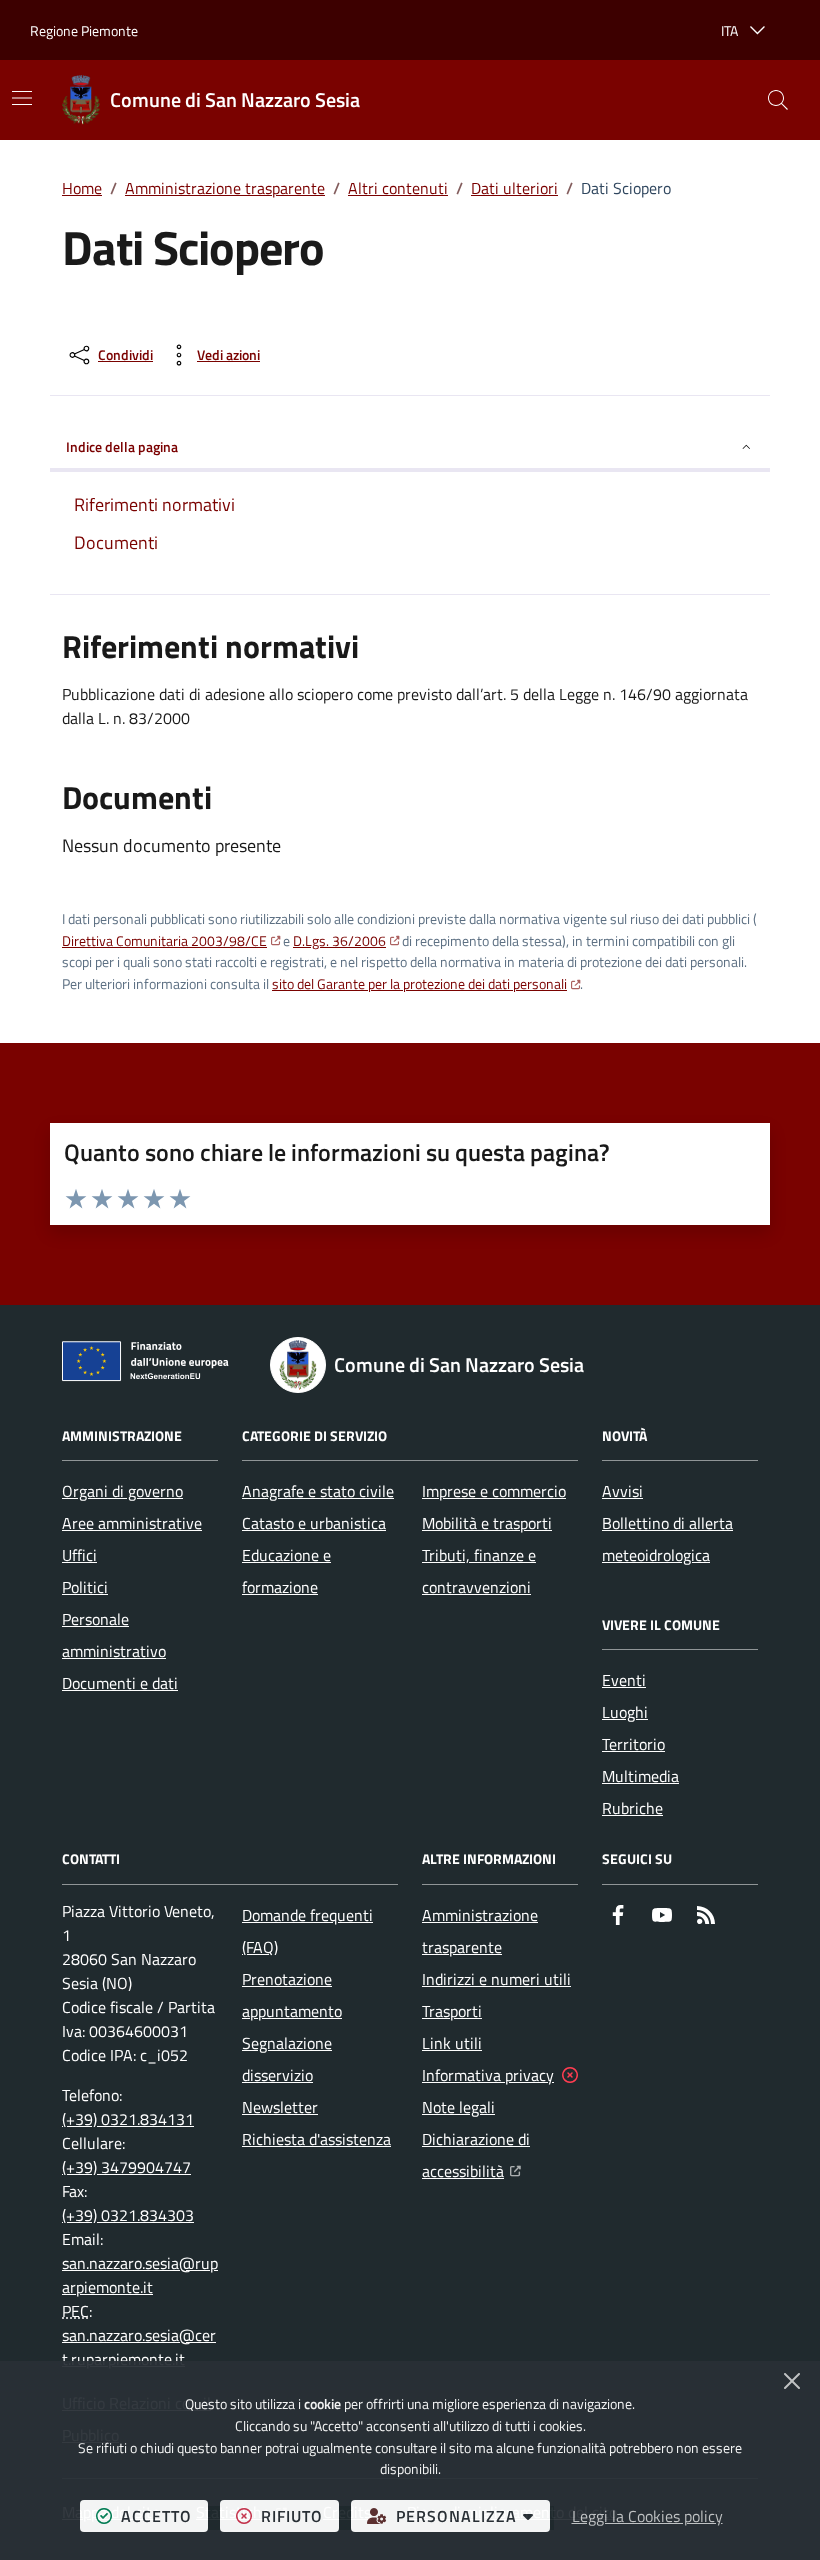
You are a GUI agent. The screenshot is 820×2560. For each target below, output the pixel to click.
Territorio (633, 1744)
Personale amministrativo (114, 1635)
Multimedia (640, 1776)
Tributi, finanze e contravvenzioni (479, 1571)
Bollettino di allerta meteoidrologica (667, 1539)
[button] (778, 100)
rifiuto (300, 2515)
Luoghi (625, 1712)
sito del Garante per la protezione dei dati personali (419, 983)
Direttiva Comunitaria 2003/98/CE (164, 940)
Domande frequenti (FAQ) (307, 1931)
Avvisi (622, 1491)
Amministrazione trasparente (225, 188)
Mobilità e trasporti (487, 1523)
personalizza (473, 2515)
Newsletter (280, 2107)
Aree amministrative (132, 1523)
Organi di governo (122, 1491)
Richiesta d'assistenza (316, 2139)
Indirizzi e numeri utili (496, 1979)
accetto (164, 2515)
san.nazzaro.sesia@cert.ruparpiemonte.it (139, 2347)
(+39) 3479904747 (126, 2167)
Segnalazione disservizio (287, 2059)
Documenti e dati (120, 1683)
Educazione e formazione (286, 1571)
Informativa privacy (488, 2075)
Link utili (452, 2043)
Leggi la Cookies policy (647, 2516)
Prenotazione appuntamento (292, 1995)
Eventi (624, 1680)
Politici (85, 1587)
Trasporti (452, 2011)
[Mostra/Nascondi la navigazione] (22, 98)
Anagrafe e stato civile (318, 1491)
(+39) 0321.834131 (128, 2119)
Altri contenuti (398, 188)
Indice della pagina (122, 446)
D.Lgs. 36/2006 (339, 940)
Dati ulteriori (514, 188)
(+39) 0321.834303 (128, 2215)
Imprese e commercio (494, 1491)
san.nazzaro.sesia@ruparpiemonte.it (140, 2275)
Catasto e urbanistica (314, 1523)
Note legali (458, 2107)
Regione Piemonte (84, 30)
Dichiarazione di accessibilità (500, 2155)
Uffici (79, 1555)
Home (82, 188)
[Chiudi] (792, 2381)
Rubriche (632, 1808)
